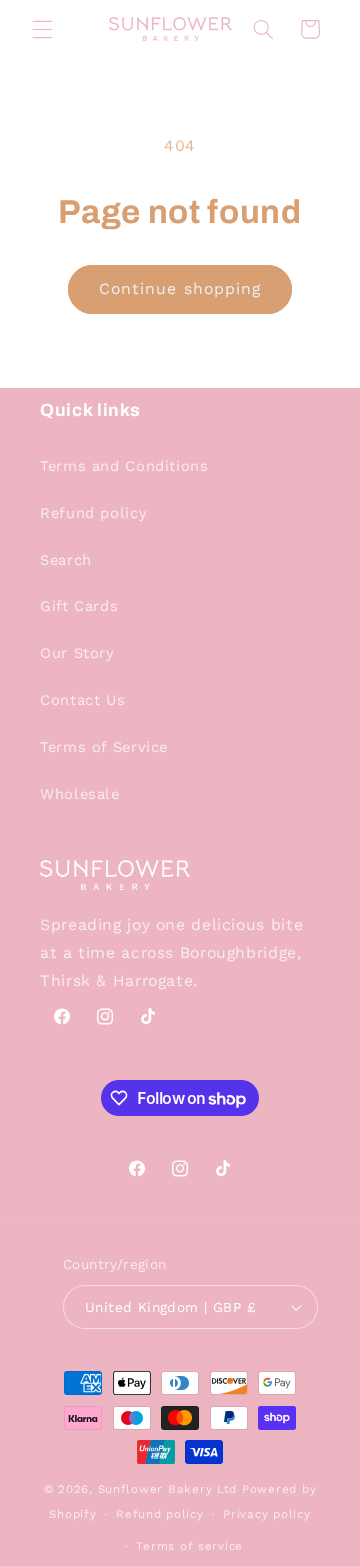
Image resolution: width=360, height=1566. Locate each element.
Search (66, 560)
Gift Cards (79, 606)
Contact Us (82, 700)
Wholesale (80, 794)
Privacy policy (266, 1514)
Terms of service (189, 1546)
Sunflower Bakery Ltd (168, 1489)
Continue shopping (180, 288)
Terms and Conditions (124, 466)
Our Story (77, 653)
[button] (42, 29)
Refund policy (93, 513)
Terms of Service (104, 747)
